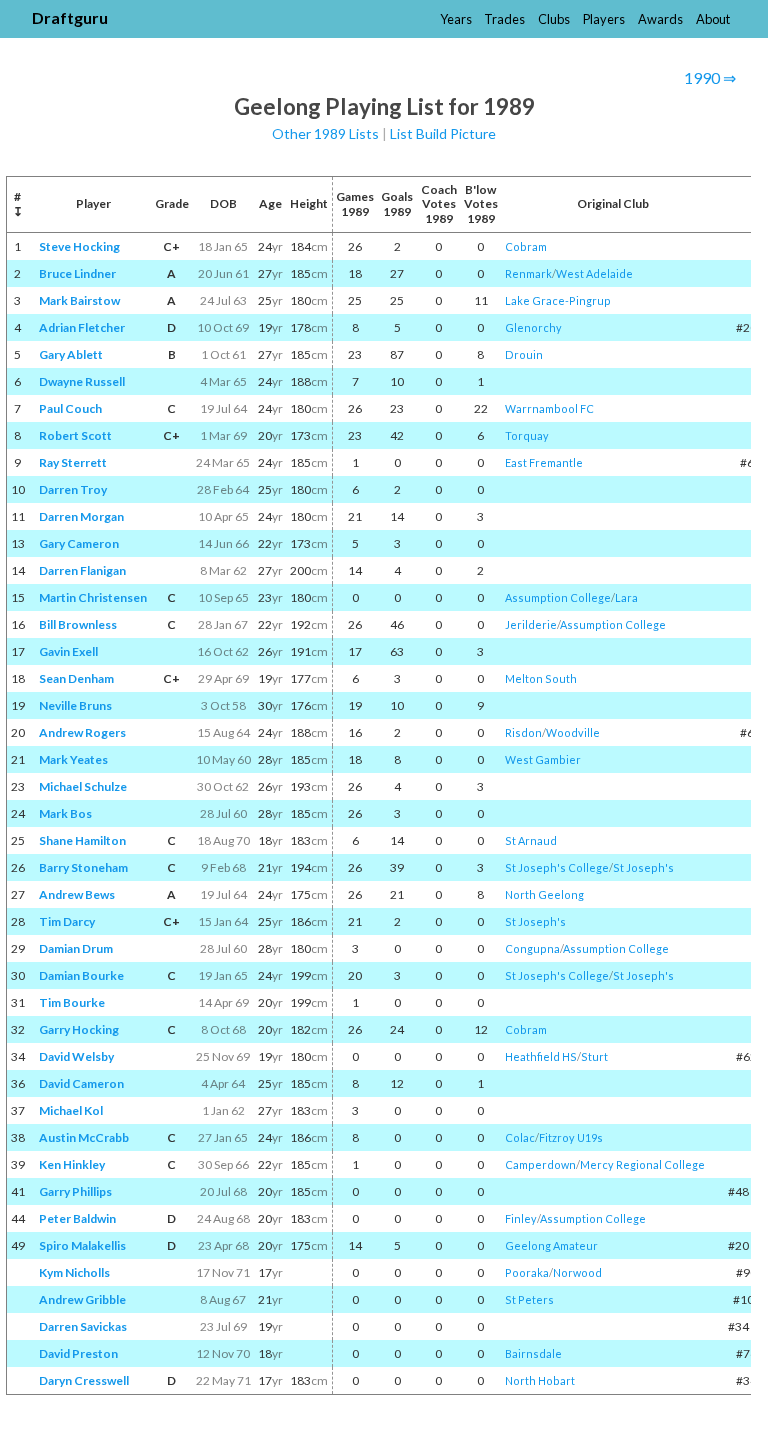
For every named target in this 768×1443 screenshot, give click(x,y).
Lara (626, 597)
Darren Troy (73, 489)
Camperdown (540, 1164)
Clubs (554, 19)
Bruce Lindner (77, 273)
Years (456, 19)
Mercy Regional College (642, 1164)
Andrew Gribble (82, 1299)
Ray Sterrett (73, 462)
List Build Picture (443, 133)
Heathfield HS (541, 1056)
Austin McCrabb (84, 1137)
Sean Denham (76, 678)
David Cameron (81, 1083)
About (713, 19)
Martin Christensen (93, 597)
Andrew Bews (77, 894)
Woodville (573, 732)
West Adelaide (594, 273)
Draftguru (70, 17)
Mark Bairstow (79, 300)
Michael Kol (71, 1110)
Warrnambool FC (549, 408)
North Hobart (540, 1380)
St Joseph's (643, 867)
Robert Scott (75, 435)
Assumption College (558, 597)
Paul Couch (70, 408)
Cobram (526, 246)
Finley (521, 1218)
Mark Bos (65, 813)
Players (604, 19)
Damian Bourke (81, 975)
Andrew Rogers (82, 732)
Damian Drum (76, 948)
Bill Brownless (78, 624)
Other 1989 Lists (325, 133)
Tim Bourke (72, 1002)
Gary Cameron (79, 543)
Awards (660, 19)
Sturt (594, 1056)
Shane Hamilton (82, 840)
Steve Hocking (79, 246)
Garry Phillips (75, 1191)
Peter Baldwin (77, 1218)
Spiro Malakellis (82, 1245)
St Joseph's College (557, 867)
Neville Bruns (75, 705)
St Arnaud (531, 840)
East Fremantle (544, 462)
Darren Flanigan (82, 570)
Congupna (532, 948)
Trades (504, 19)
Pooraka (527, 1272)
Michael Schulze (83, 786)
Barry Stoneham (83, 867)
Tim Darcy (67, 921)
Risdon (523, 732)
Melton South (541, 678)
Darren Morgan (81, 516)
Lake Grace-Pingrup (558, 300)
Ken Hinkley (72, 1164)
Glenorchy (533, 327)
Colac (520, 1137)
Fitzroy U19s (571, 1137)
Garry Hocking (79, 1029)
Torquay (527, 435)
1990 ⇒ (710, 77)
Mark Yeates (73, 759)
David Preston (78, 1353)
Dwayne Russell (82, 381)
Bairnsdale (533, 1353)
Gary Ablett (71, 354)
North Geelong (544, 894)
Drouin (524, 354)
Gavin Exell (68, 651)
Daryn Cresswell (84, 1380)
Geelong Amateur (551, 1245)
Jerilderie (531, 624)
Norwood (577, 1272)
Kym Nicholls (74, 1272)
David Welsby (76, 1056)
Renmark (528, 273)
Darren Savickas (83, 1326)
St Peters (529, 1299)
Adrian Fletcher (82, 327)
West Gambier (543, 759)
